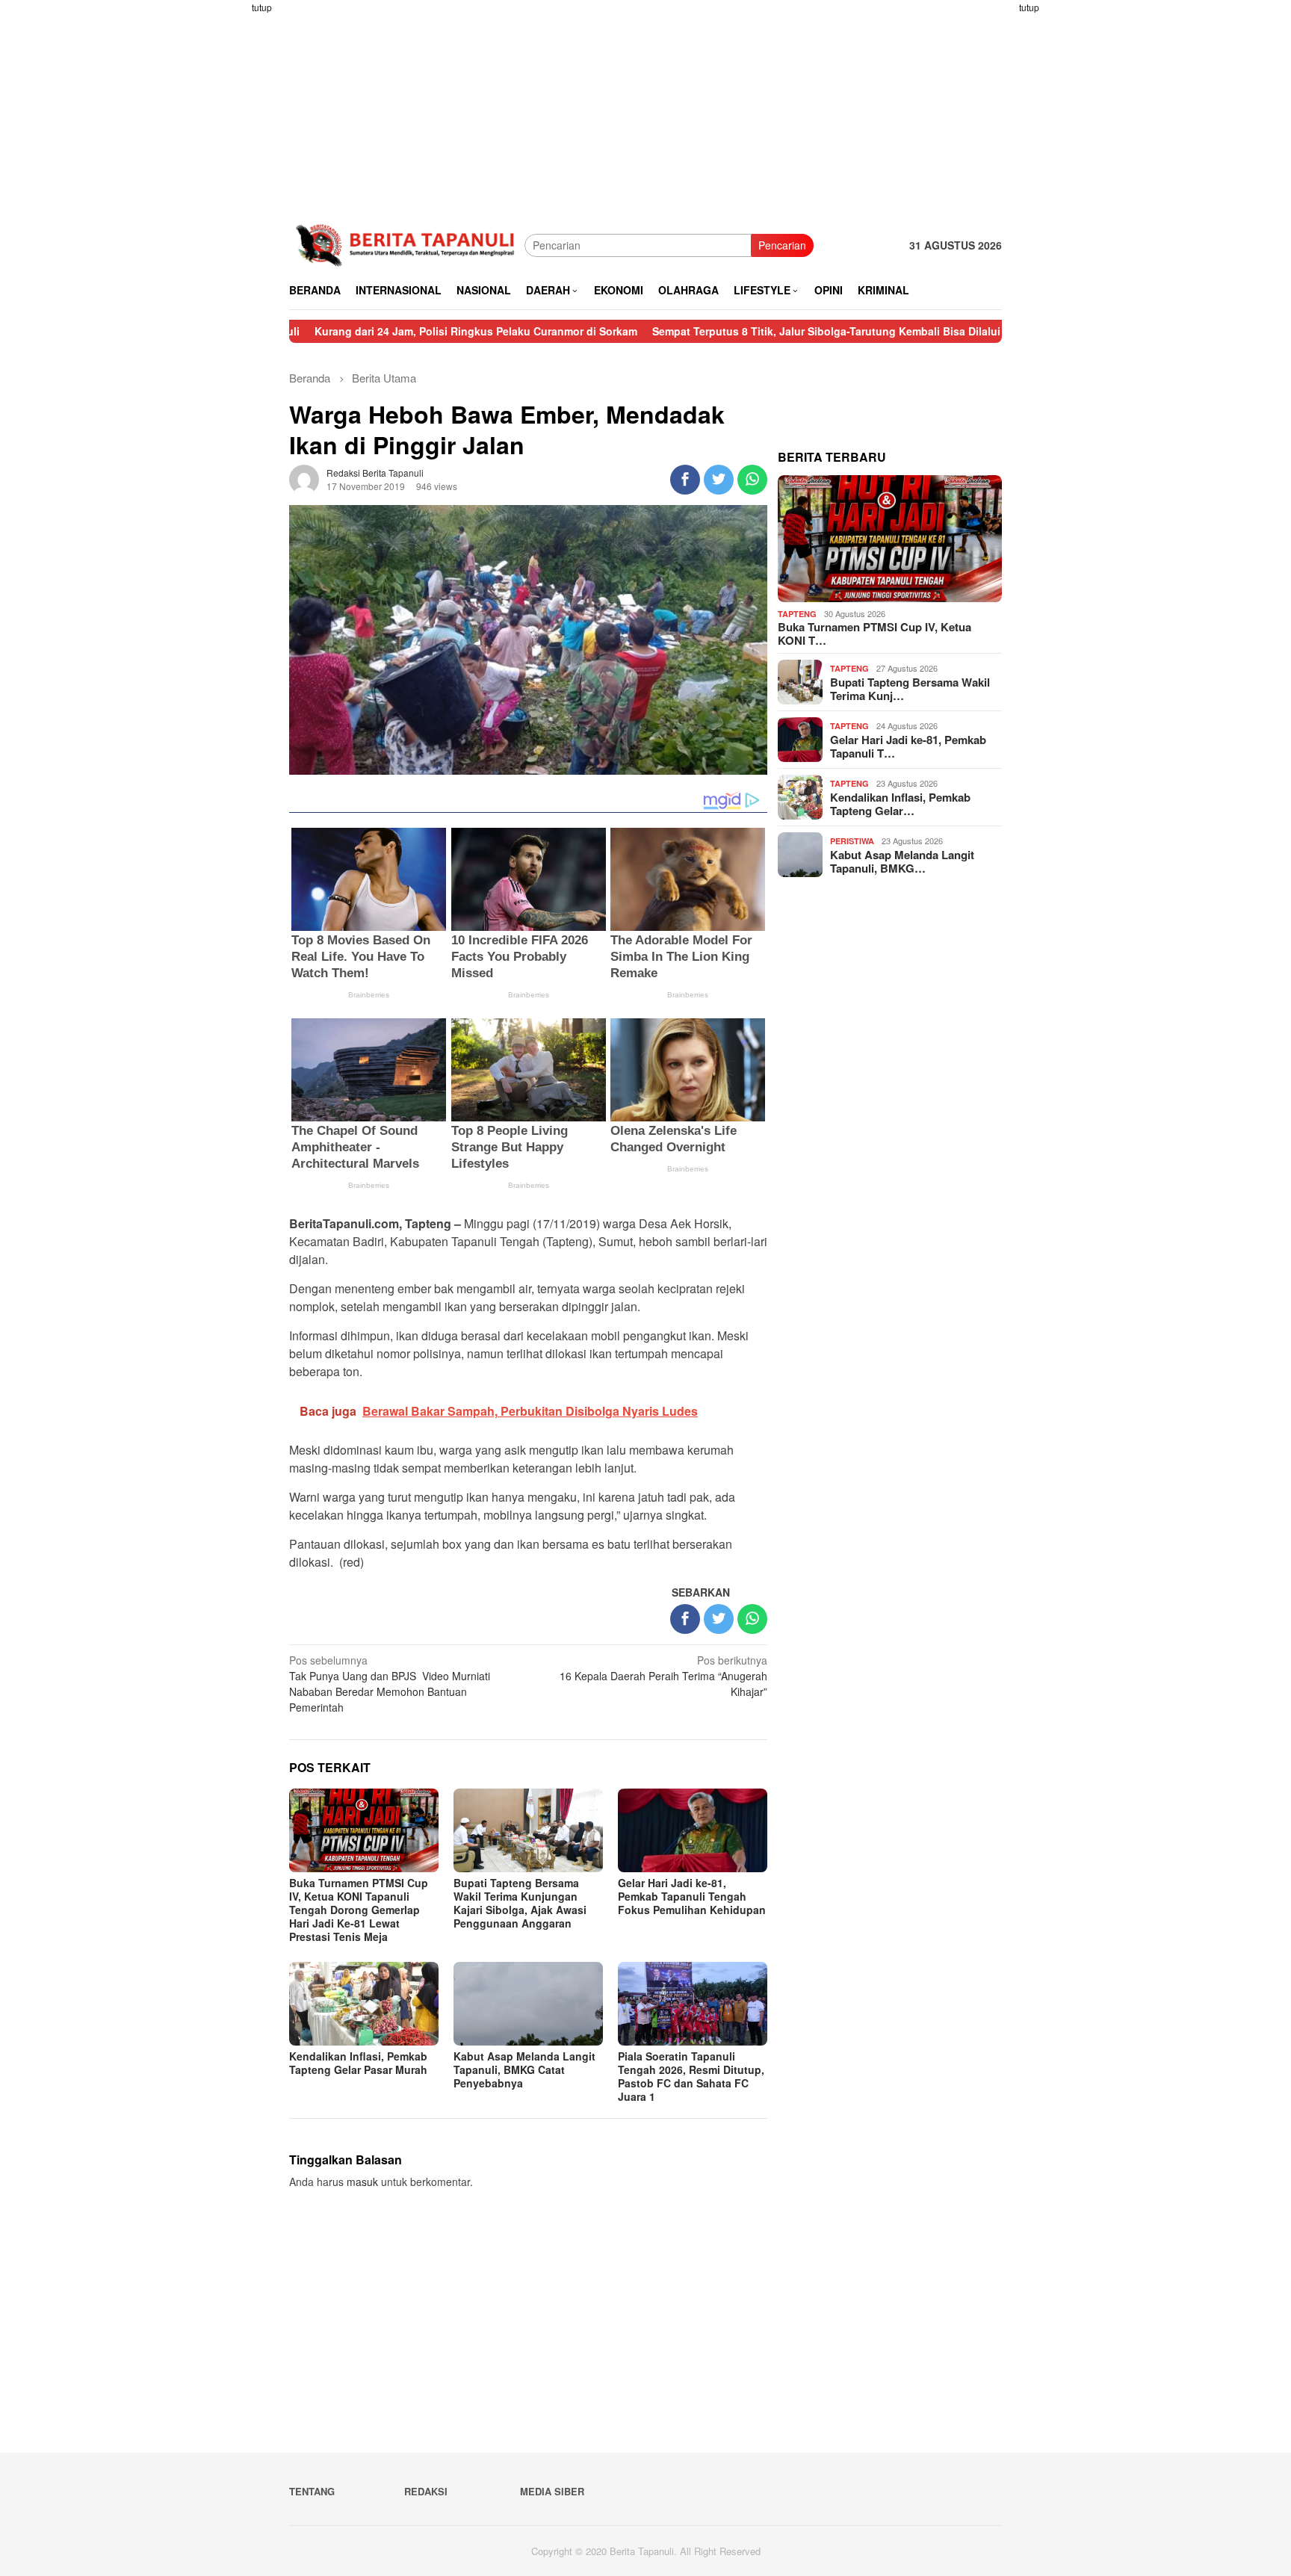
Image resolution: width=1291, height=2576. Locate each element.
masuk (362, 2182)
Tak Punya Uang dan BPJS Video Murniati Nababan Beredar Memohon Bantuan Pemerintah (390, 1684)
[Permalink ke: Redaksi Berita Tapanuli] (304, 478)
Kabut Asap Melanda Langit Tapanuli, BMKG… (902, 861)
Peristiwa (852, 841)
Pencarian (782, 245)
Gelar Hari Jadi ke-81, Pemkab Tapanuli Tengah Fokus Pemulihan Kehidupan (692, 1896)
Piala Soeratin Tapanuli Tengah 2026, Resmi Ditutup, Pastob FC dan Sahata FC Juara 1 (691, 2076)
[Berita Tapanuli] (407, 244)
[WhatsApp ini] (752, 480)
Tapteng (797, 614)
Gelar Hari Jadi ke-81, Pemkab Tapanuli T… (908, 746)
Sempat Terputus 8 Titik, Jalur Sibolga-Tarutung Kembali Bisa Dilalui (730, 331)
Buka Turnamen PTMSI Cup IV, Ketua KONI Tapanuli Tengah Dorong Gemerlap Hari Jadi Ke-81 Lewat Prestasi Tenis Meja (359, 1910)
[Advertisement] (231, 224)
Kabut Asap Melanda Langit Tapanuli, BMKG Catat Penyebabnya (524, 2069)
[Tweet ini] (719, 480)
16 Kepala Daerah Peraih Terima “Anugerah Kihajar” (663, 1676)
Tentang (312, 2491)
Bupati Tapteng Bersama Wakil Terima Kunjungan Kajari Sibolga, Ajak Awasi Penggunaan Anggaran (520, 1903)
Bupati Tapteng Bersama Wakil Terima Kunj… (910, 689)
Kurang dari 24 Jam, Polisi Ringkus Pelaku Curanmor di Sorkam (380, 331)
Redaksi (426, 2491)
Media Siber (552, 2491)
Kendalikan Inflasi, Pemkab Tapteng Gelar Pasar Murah (358, 2063)
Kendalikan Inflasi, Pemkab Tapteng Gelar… (900, 804)
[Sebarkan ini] (685, 480)
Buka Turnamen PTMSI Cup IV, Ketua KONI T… (874, 634)
